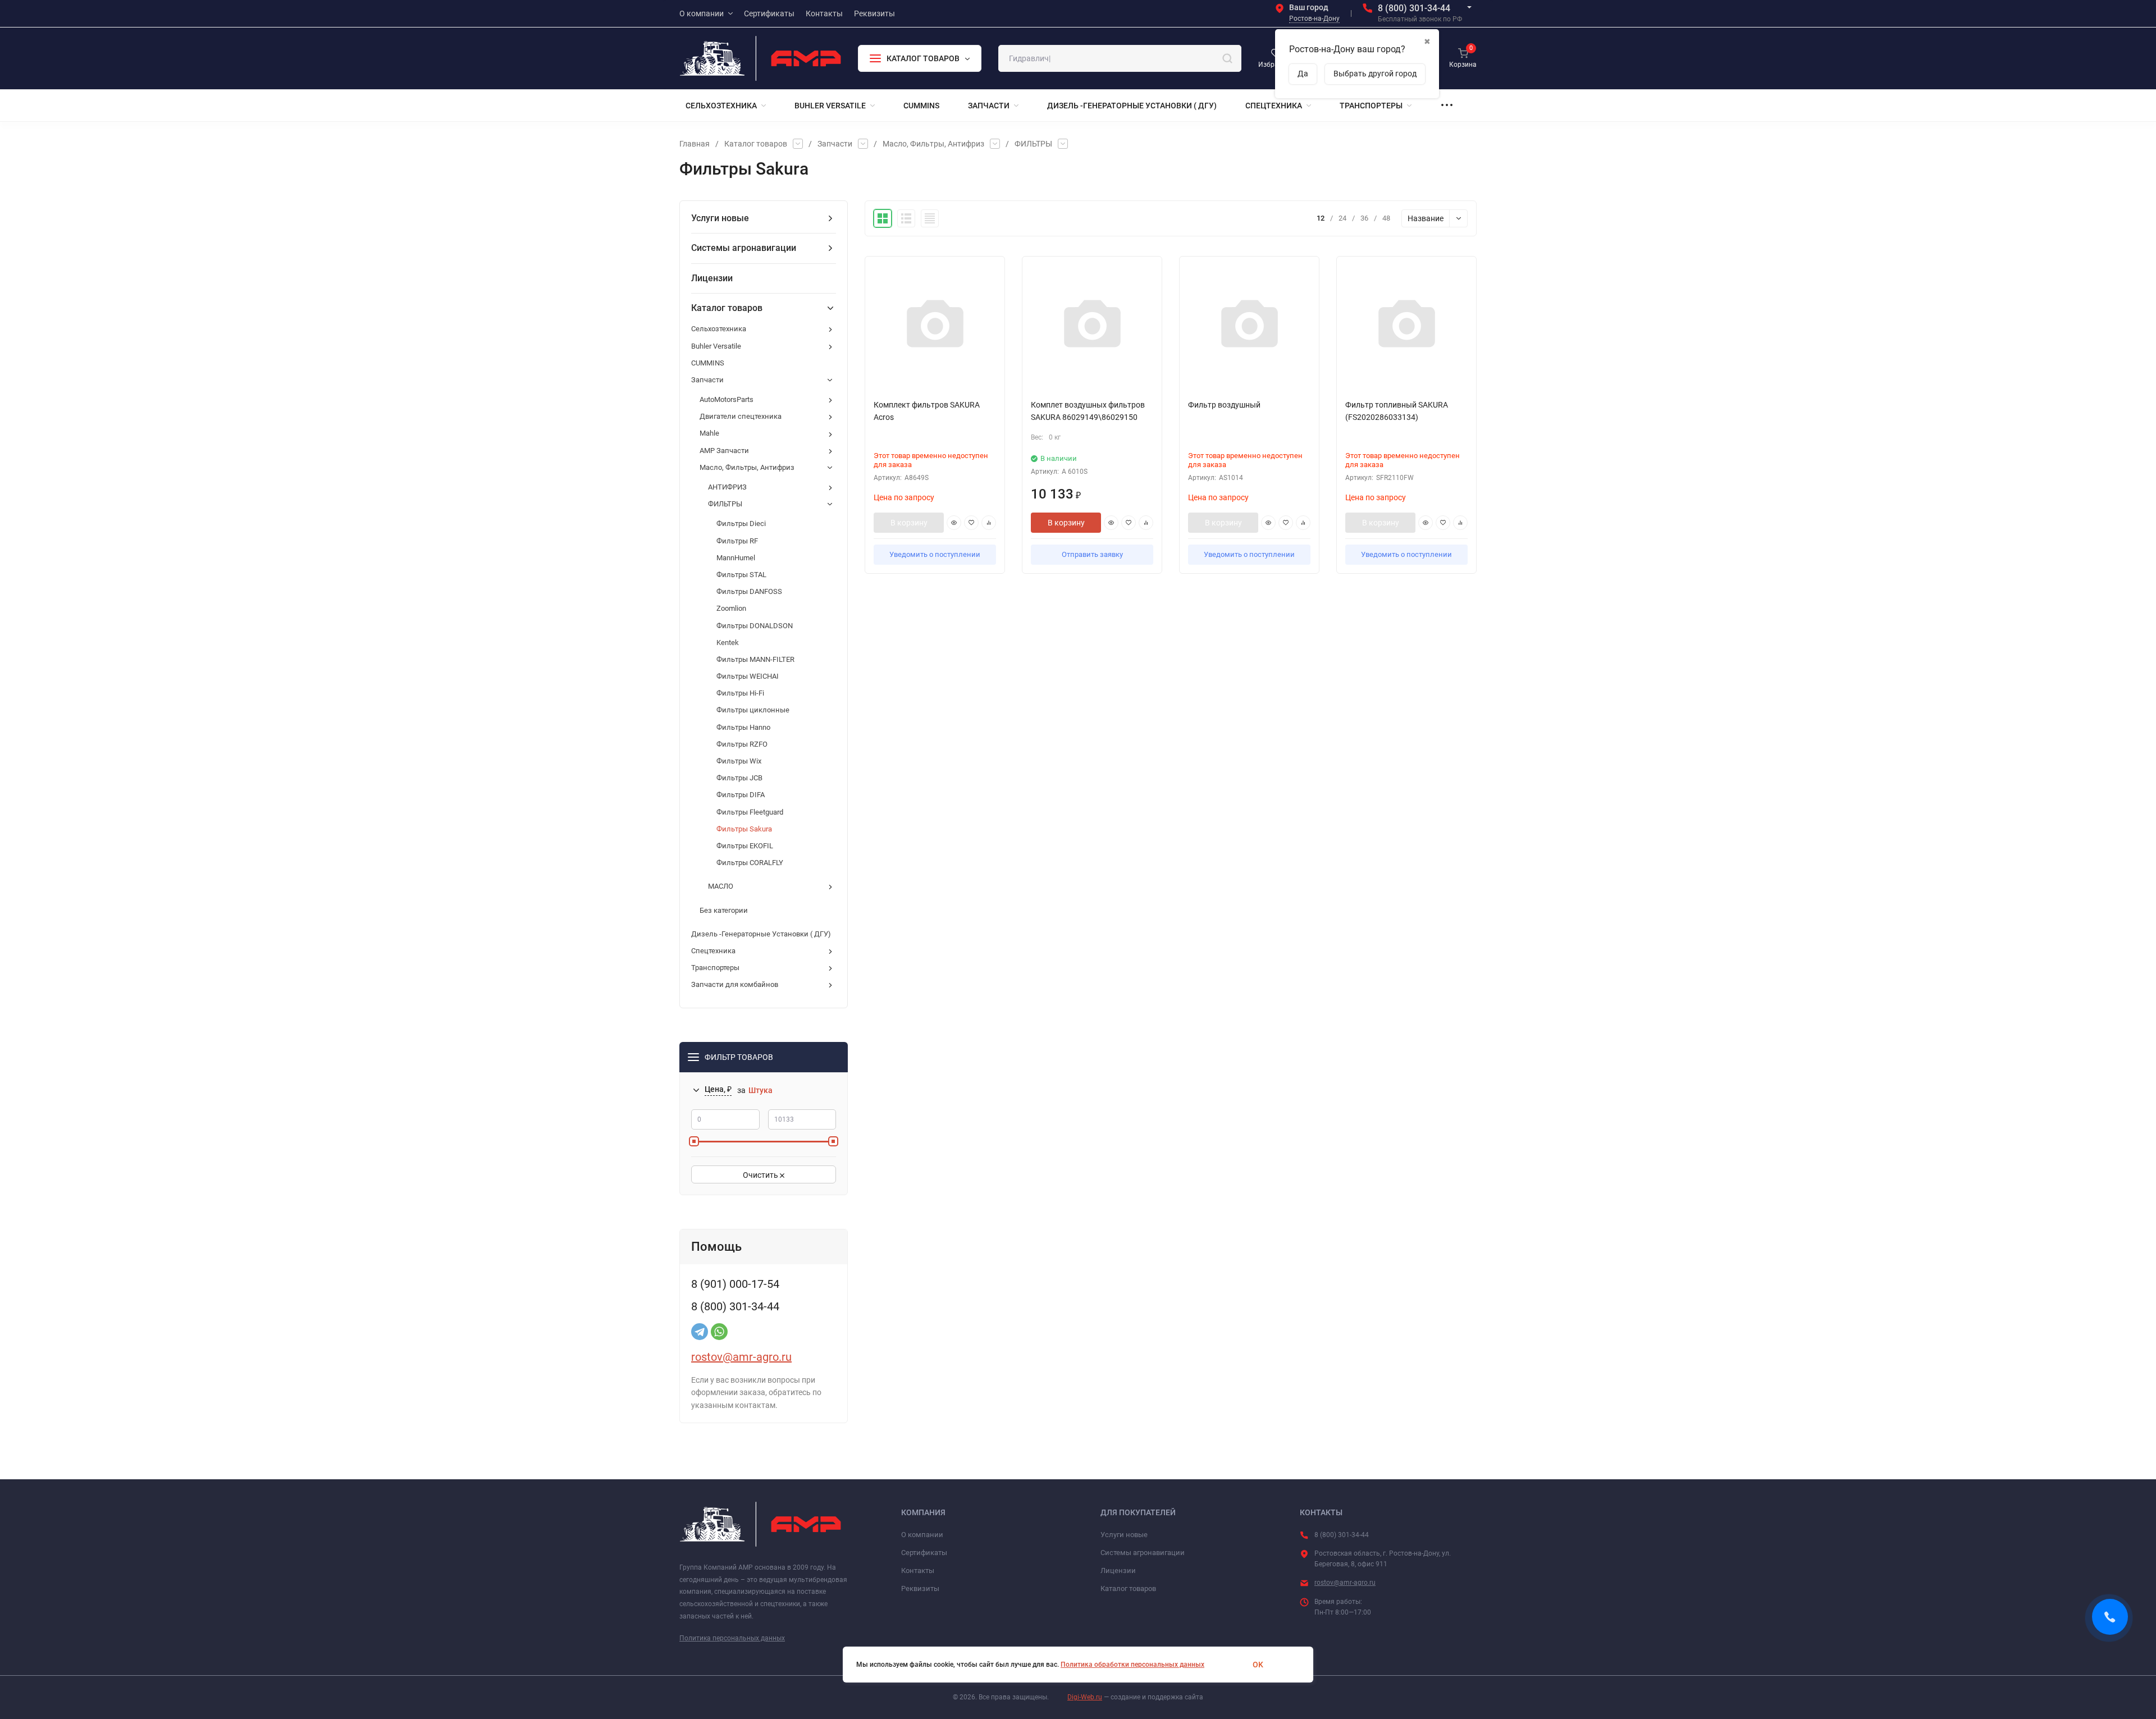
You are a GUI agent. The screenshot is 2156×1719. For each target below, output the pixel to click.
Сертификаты (924, 1553)
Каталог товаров (756, 144)
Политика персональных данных (732, 1638)
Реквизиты (920, 1588)
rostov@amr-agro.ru (741, 1357)
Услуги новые (1124, 1535)
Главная (695, 144)
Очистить (761, 1175)
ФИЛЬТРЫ (1033, 144)
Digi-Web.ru (1085, 1697)
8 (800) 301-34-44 (1414, 8)
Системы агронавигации (1143, 1553)
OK (1258, 1665)
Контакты (918, 1571)
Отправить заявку (1092, 554)
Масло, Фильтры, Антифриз (933, 144)
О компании (922, 1535)
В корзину (909, 523)
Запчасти (835, 144)
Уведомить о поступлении (935, 554)
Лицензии (1118, 1571)
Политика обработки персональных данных (1132, 1665)
